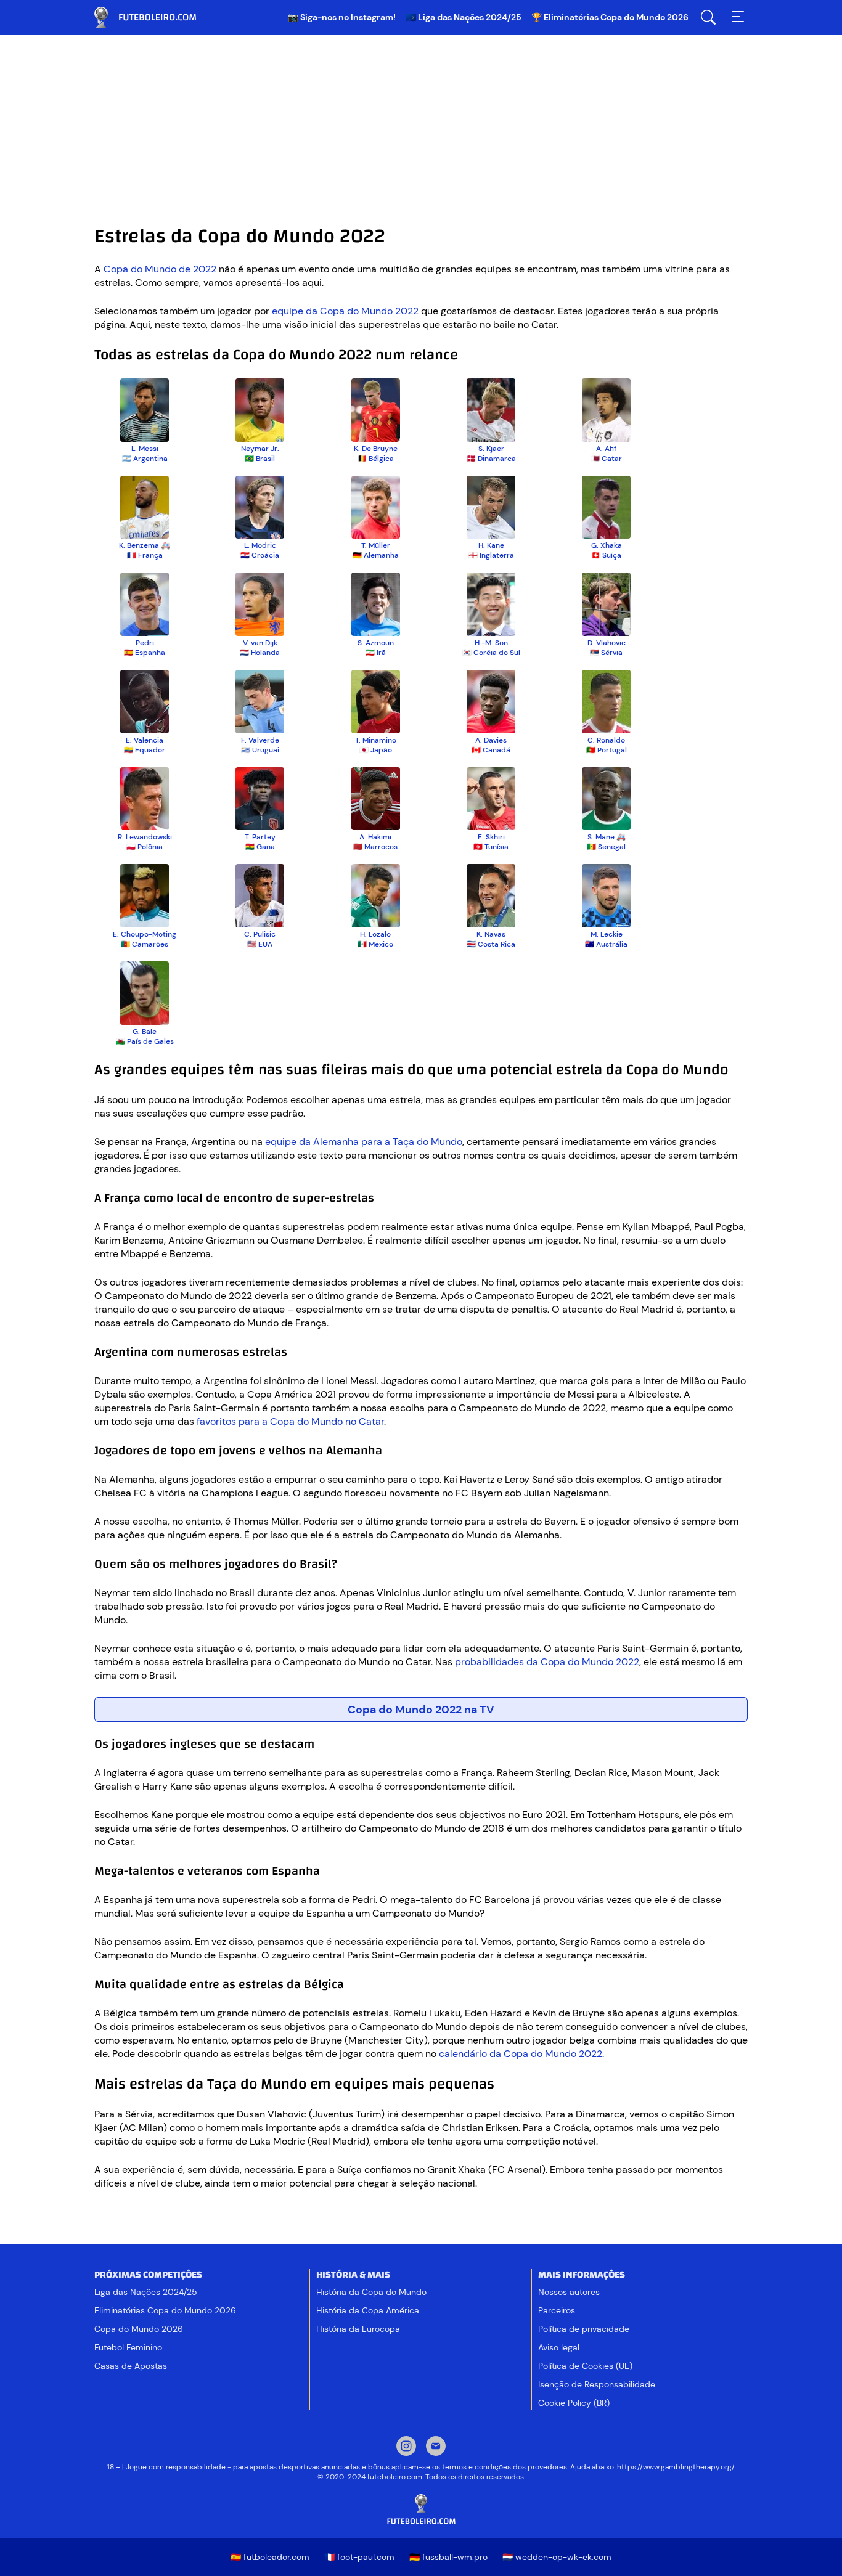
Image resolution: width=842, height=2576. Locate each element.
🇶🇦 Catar (606, 459)
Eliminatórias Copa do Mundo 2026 (165, 2310)
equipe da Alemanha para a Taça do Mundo (364, 1142)
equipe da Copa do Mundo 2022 (345, 311)
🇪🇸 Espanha (145, 653)
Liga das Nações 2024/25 (146, 2292)
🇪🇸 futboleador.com (270, 2557)
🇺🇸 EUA (260, 944)
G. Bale (145, 1032)
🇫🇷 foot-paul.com (359, 2557)
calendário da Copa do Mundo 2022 (521, 2054)
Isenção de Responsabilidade (597, 2384)
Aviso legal (559, 2347)
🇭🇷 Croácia (260, 555)
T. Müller (376, 545)
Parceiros (557, 2310)
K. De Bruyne (376, 449)
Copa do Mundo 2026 (139, 2329)
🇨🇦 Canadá (491, 750)
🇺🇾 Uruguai (260, 750)
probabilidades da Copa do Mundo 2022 (547, 1662)
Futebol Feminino (128, 2347)
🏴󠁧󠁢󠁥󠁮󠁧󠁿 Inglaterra (491, 555)
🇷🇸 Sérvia (606, 653)
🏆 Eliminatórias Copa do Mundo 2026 (610, 17)
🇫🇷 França (145, 555)
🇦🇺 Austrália (606, 944)
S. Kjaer (491, 449)
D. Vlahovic (607, 643)
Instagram (406, 2447)
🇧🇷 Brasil (260, 459)
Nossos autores (569, 2292)
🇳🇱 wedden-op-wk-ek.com (557, 2557)
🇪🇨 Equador (145, 750)
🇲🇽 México (375, 944)
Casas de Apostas (131, 2366)
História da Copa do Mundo (371, 2292)
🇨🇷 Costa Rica (491, 944)
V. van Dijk (260, 643)
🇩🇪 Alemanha (376, 555)
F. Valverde (260, 740)
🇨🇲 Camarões (145, 944)
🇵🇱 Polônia (145, 847)
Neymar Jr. (260, 449)
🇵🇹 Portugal (607, 750)
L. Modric (260, 545)
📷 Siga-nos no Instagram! (342, 17)
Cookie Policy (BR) (574, 2403)
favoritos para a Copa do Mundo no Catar (290, 1421)
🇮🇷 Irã (376, 653)
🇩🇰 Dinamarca (491, 459)
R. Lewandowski (145, 837)
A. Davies (491, 740)
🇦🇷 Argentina (145, 459)
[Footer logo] (421, 2510)
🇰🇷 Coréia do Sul (491, 653)
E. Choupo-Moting (145, 934)
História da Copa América (368, 2310)
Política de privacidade (584, 2329)
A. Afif (606, 449)
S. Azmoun (376, 643)
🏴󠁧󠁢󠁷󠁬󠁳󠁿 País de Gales (145, 1041)
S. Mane (601, 837)
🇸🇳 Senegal (606, 847)
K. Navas (491, 934)
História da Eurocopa (358, 2329)
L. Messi (145, 449)
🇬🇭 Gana (260, 847)
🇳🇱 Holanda (260, 653)
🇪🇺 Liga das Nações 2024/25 (464, 17)
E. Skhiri (491, 837)
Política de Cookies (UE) (585, 2366)
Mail (436, 2447)
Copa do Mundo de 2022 (160, 269)
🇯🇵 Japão (376, 750)
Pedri (145, 643)
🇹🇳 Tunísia (491, 847)
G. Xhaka (607, 545)
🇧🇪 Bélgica (376, 459)
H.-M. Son (491, 643)
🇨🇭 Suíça (606, 555)
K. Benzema (139, 545)
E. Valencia (145, 740)
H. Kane (491, 545)
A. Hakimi (375, 837)
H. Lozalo (375, 934)
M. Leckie (607, 934)
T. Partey (260, 837)
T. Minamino (376, 740)
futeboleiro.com (156, 17)
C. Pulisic (260, 934)
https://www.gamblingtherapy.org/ (676, 2467)
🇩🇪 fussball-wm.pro (448, 2557)
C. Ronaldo (606, 740)
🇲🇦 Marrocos (375, 847)
